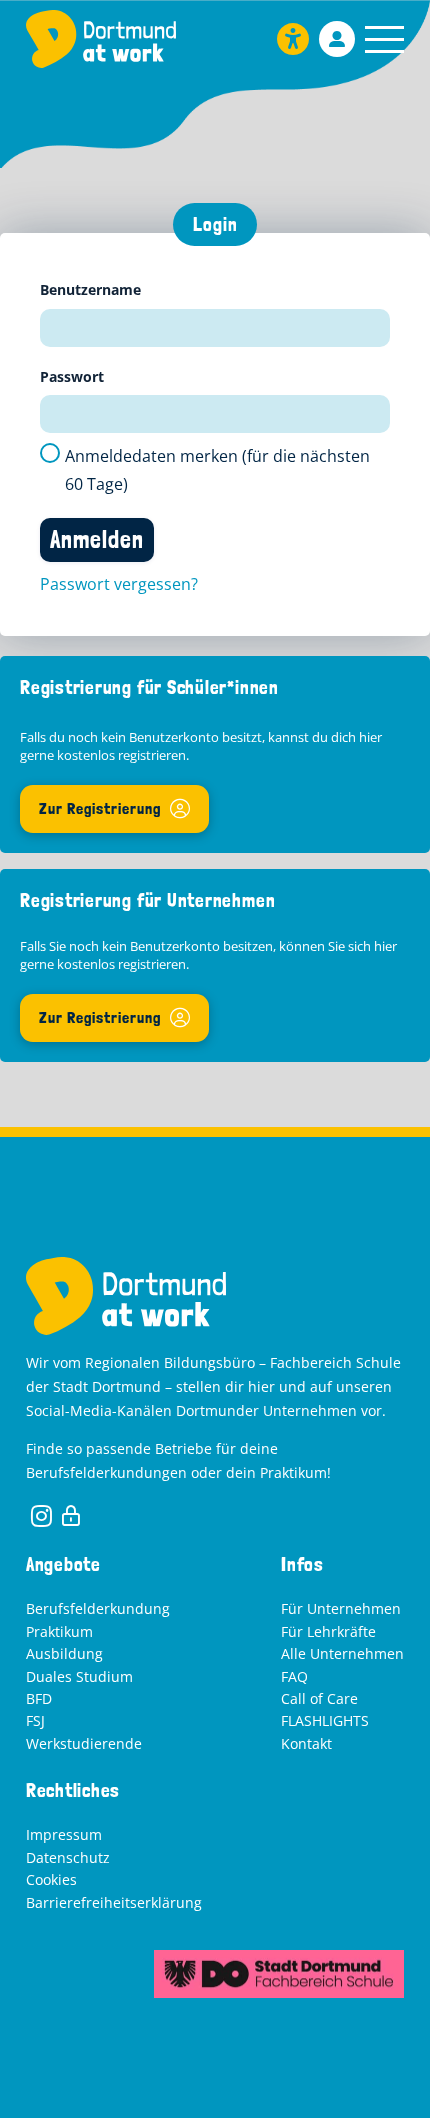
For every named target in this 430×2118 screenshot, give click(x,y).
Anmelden (97, 539)
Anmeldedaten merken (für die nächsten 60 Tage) (217, 469)
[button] (384, 39)
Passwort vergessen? (119, 584)
